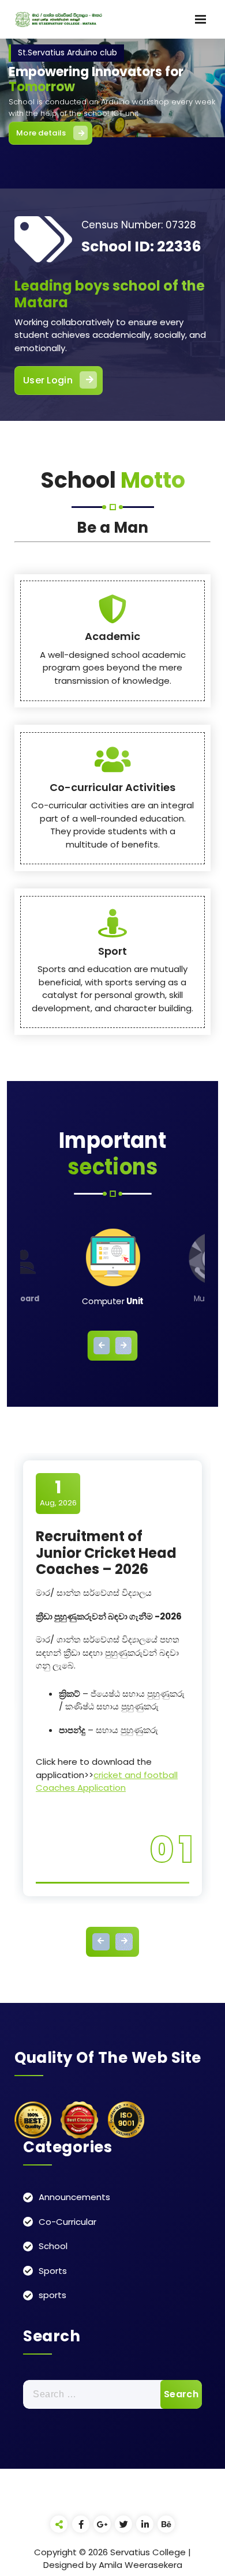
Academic (112, 636)
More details (41, 133)
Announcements (74, 2197)
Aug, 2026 (58, 1493)
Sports (53, 2271)
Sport (112, 951)
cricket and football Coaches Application (107, 1782)
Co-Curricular (67, 2222)
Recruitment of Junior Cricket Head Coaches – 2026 (106, 1553)
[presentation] (102, 1346)
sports (52, 2295)
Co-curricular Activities (112, 787)
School (53, 2246)
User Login (48, 380)
